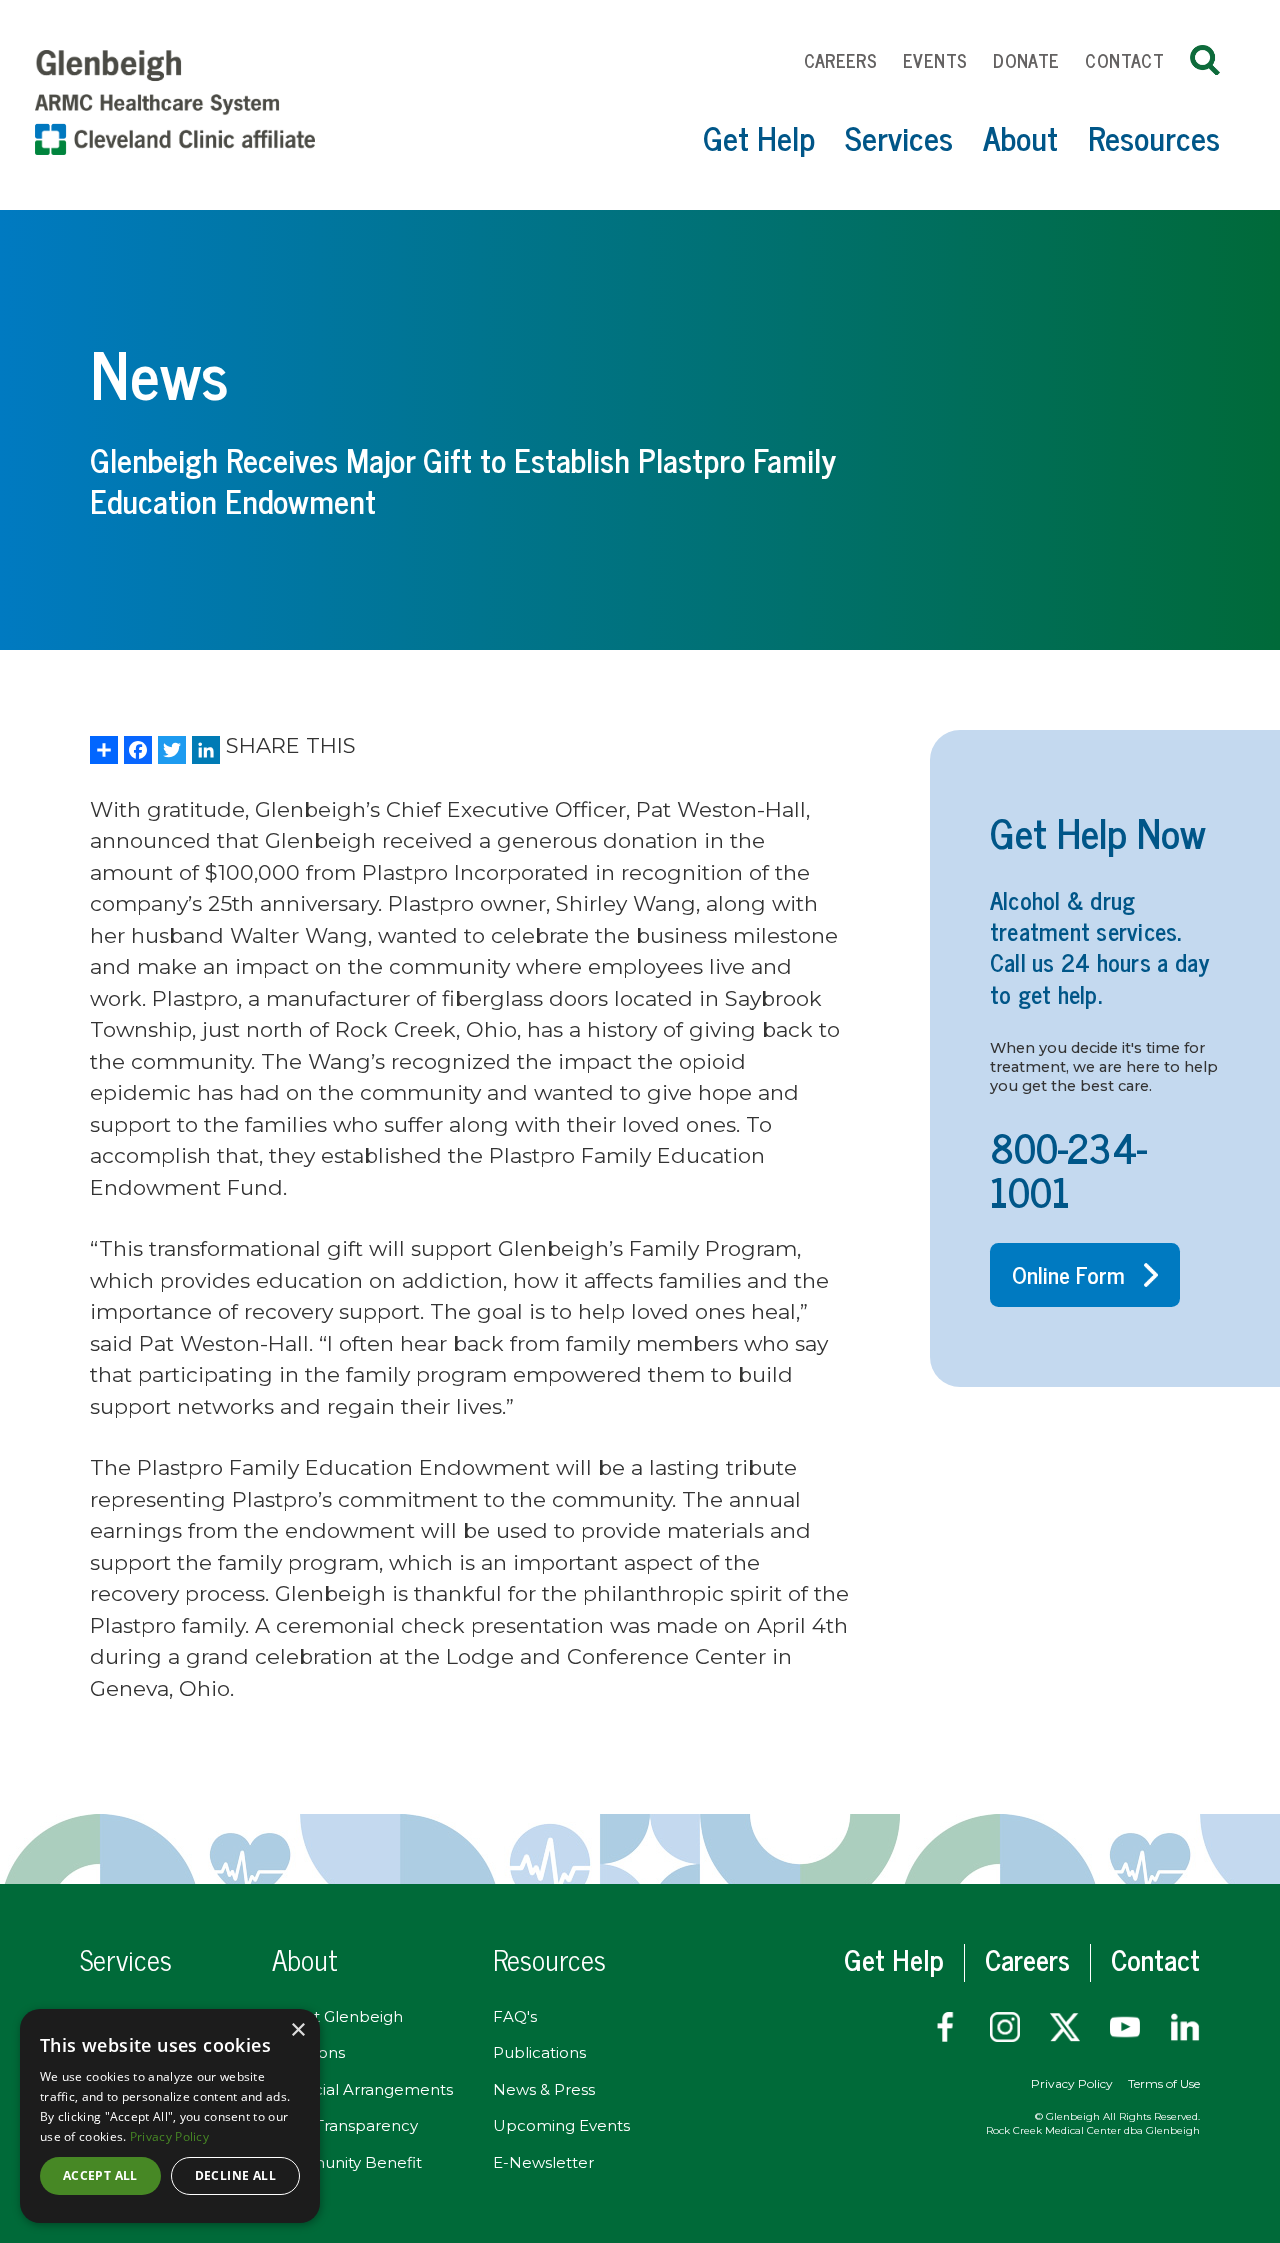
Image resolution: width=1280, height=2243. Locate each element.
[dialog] (170, 2116)
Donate (1026, 60)
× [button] (297, 2030)
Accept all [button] (100, 2175)
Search (1205, 60)
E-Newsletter (543, 2162)
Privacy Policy (1072, 2083)
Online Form (1068, 1274)
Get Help (759, 137)
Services (899, 137)
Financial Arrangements (362, 2089)
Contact (1124, 60)
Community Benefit (347, 2162)
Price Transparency (345, 2125)
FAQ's (515, 2016)
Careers (841, 60)
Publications (539, 2052)
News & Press (544, 2089)
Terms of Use (1164, 2083)
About (1020, 137)
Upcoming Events (561, 2125)
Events (935, 60)
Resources (1154, 137)
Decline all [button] (235, 2175)
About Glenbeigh (337, 2016)
